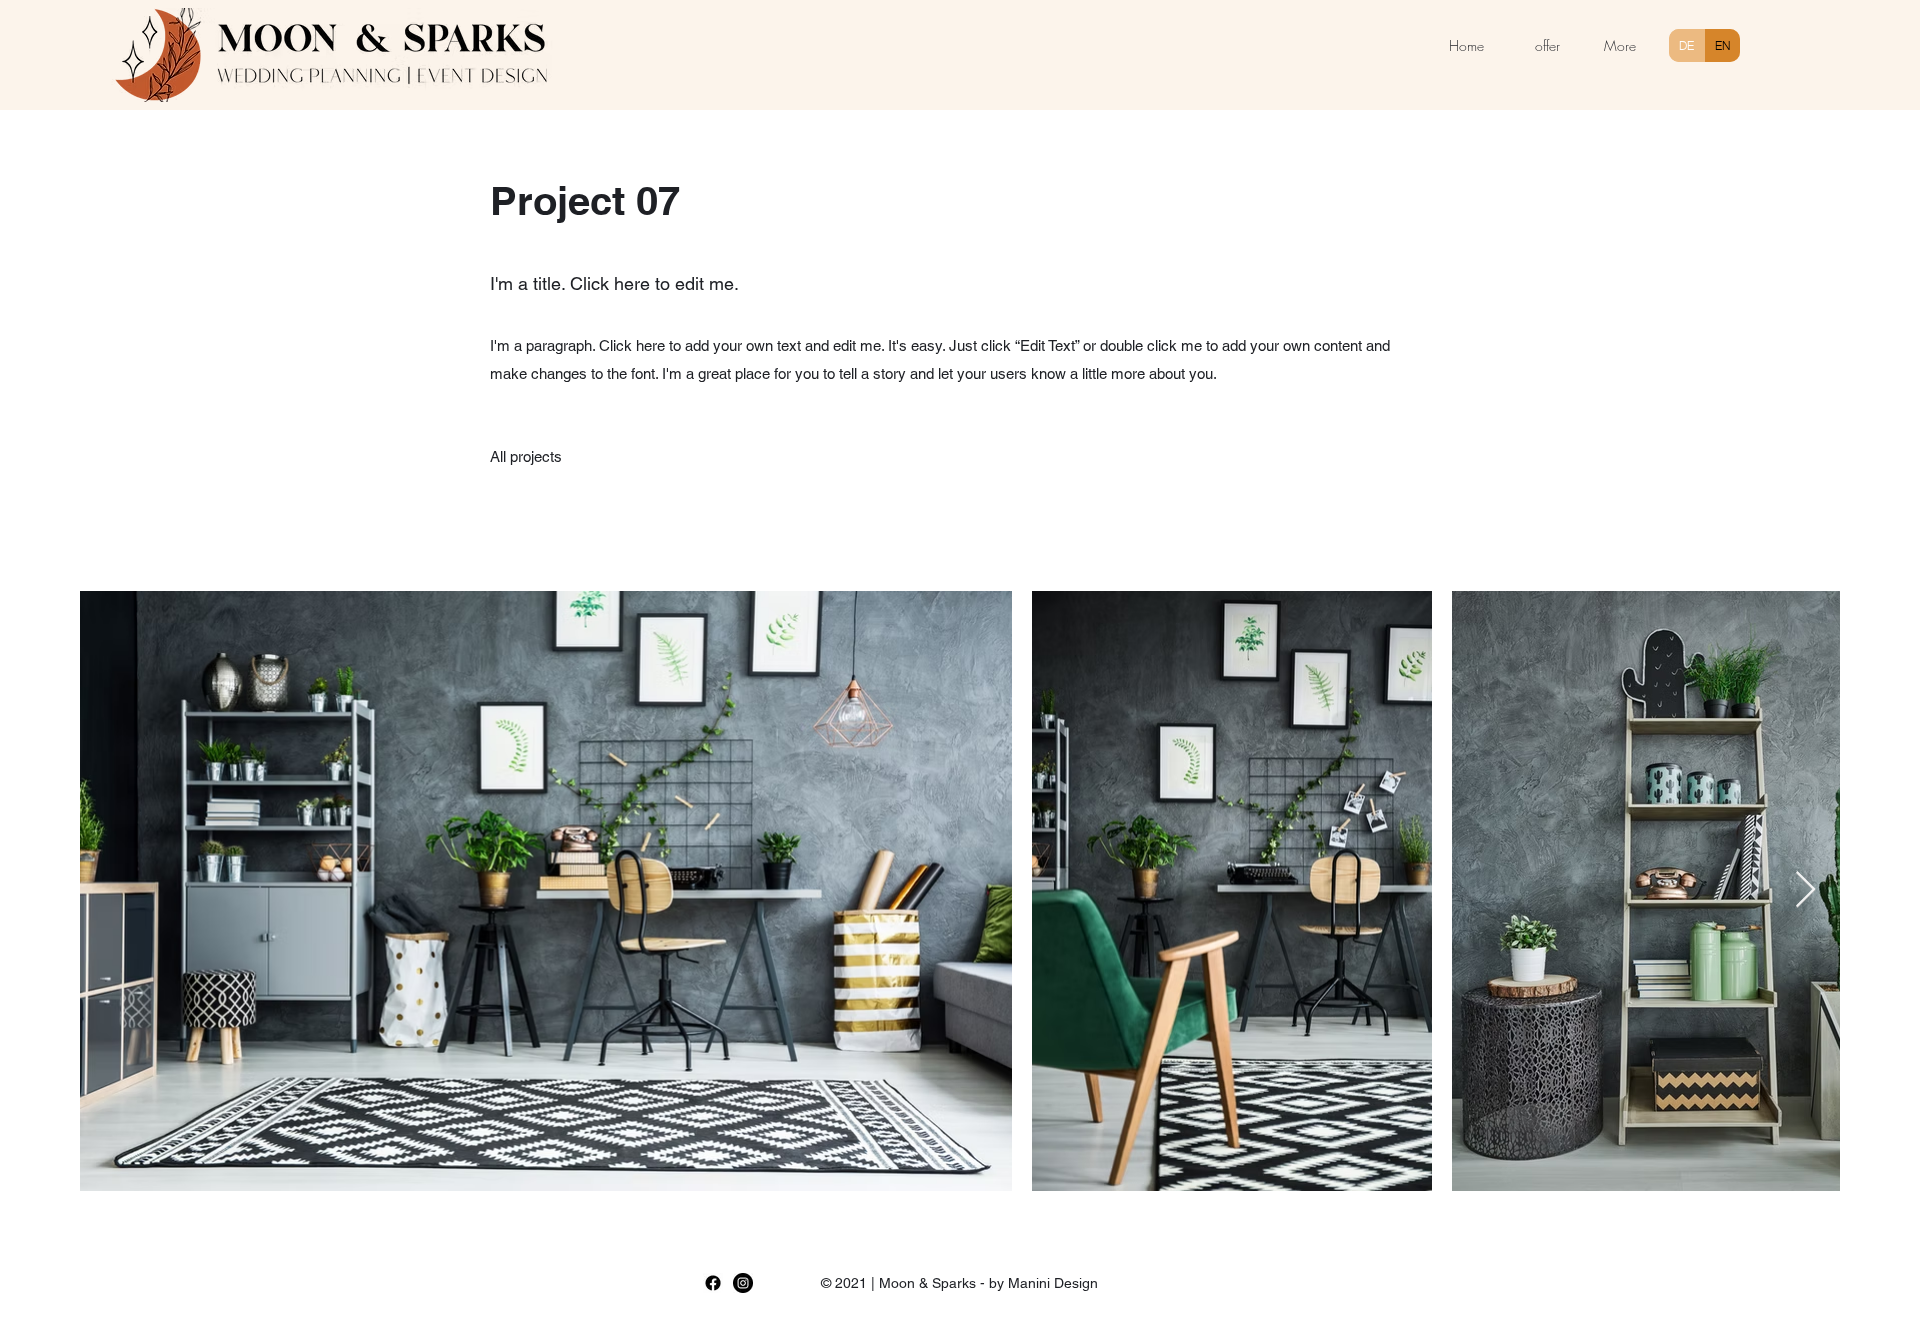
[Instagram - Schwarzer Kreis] (743, 1283)
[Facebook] (713, 1283)
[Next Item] (1805, 890)
